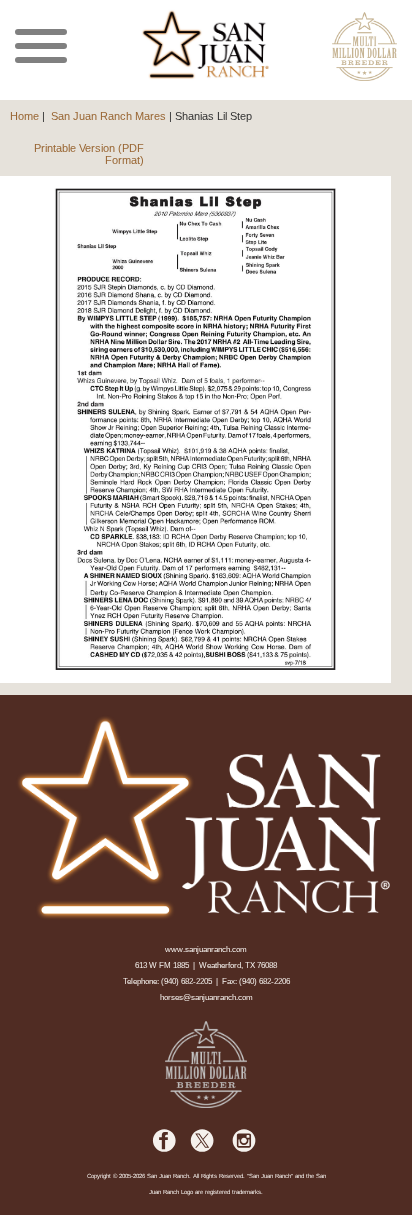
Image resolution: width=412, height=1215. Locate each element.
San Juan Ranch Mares (108, 116)
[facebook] (165, 1149)
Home (24, 116)
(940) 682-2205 (186, 981)
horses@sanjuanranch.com (206, 997)
